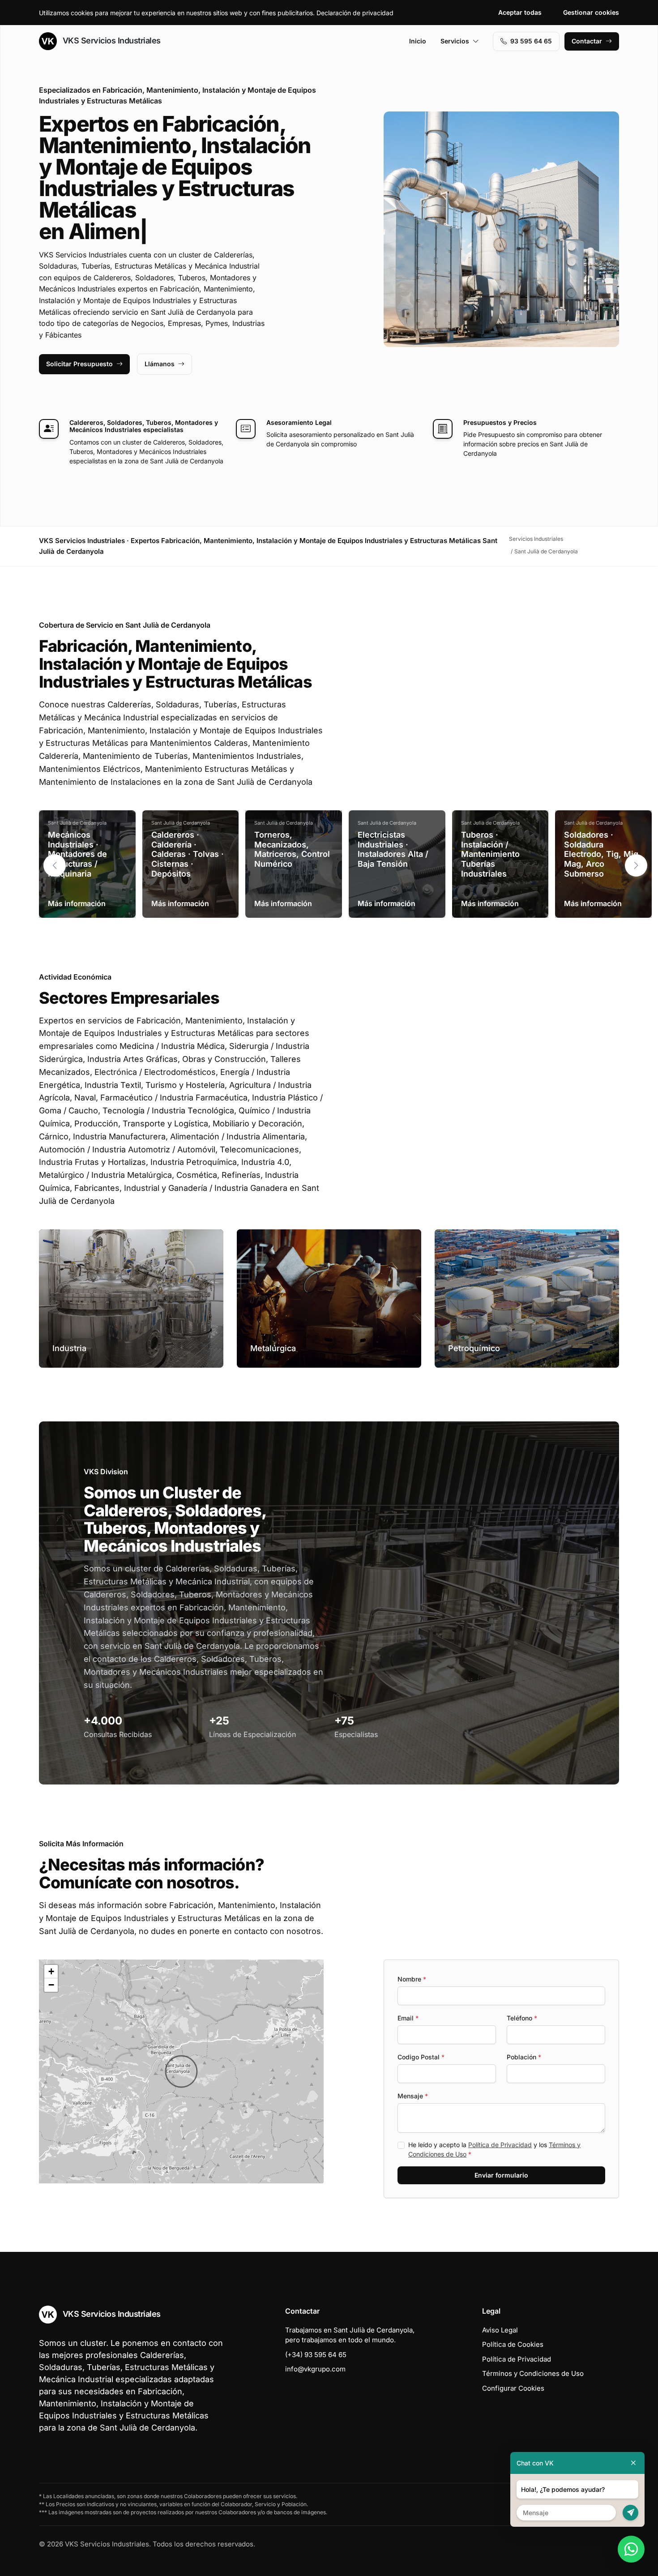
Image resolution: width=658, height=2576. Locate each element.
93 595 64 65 (531, 41)
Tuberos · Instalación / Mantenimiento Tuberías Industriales (490, 854)
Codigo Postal (421, 2057)
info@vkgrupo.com (315, 2369)
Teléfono (522, 2018)
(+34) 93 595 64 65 (316, 2355)
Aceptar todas (520, 12)
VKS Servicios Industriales (111, 41)
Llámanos (160, 364)
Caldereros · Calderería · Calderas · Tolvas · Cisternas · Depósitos (188, 854)
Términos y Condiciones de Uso (533, 2373)
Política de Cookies (513, 2344)
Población (524, 2057)
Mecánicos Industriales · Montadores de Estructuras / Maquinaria (77, 854)
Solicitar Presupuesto (79, 364)
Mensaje (413, 2096)
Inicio (418, 41)
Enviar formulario (501, 2175)
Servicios (455, 41)
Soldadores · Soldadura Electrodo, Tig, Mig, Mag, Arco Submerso (602, 854)
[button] (636, 865)
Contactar (587, 41)
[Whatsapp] (631, 2549)
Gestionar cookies (591, 12)
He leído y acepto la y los (494, 2149)
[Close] (633, 2463)
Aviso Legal (500, 2330)
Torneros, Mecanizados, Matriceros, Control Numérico (292, 849)
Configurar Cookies (513, 2388)
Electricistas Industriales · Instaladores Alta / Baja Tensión (393, 849)
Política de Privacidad (500, 2145)
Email (408, 2018)
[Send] (630, 2513)
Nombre (412, 1979)
